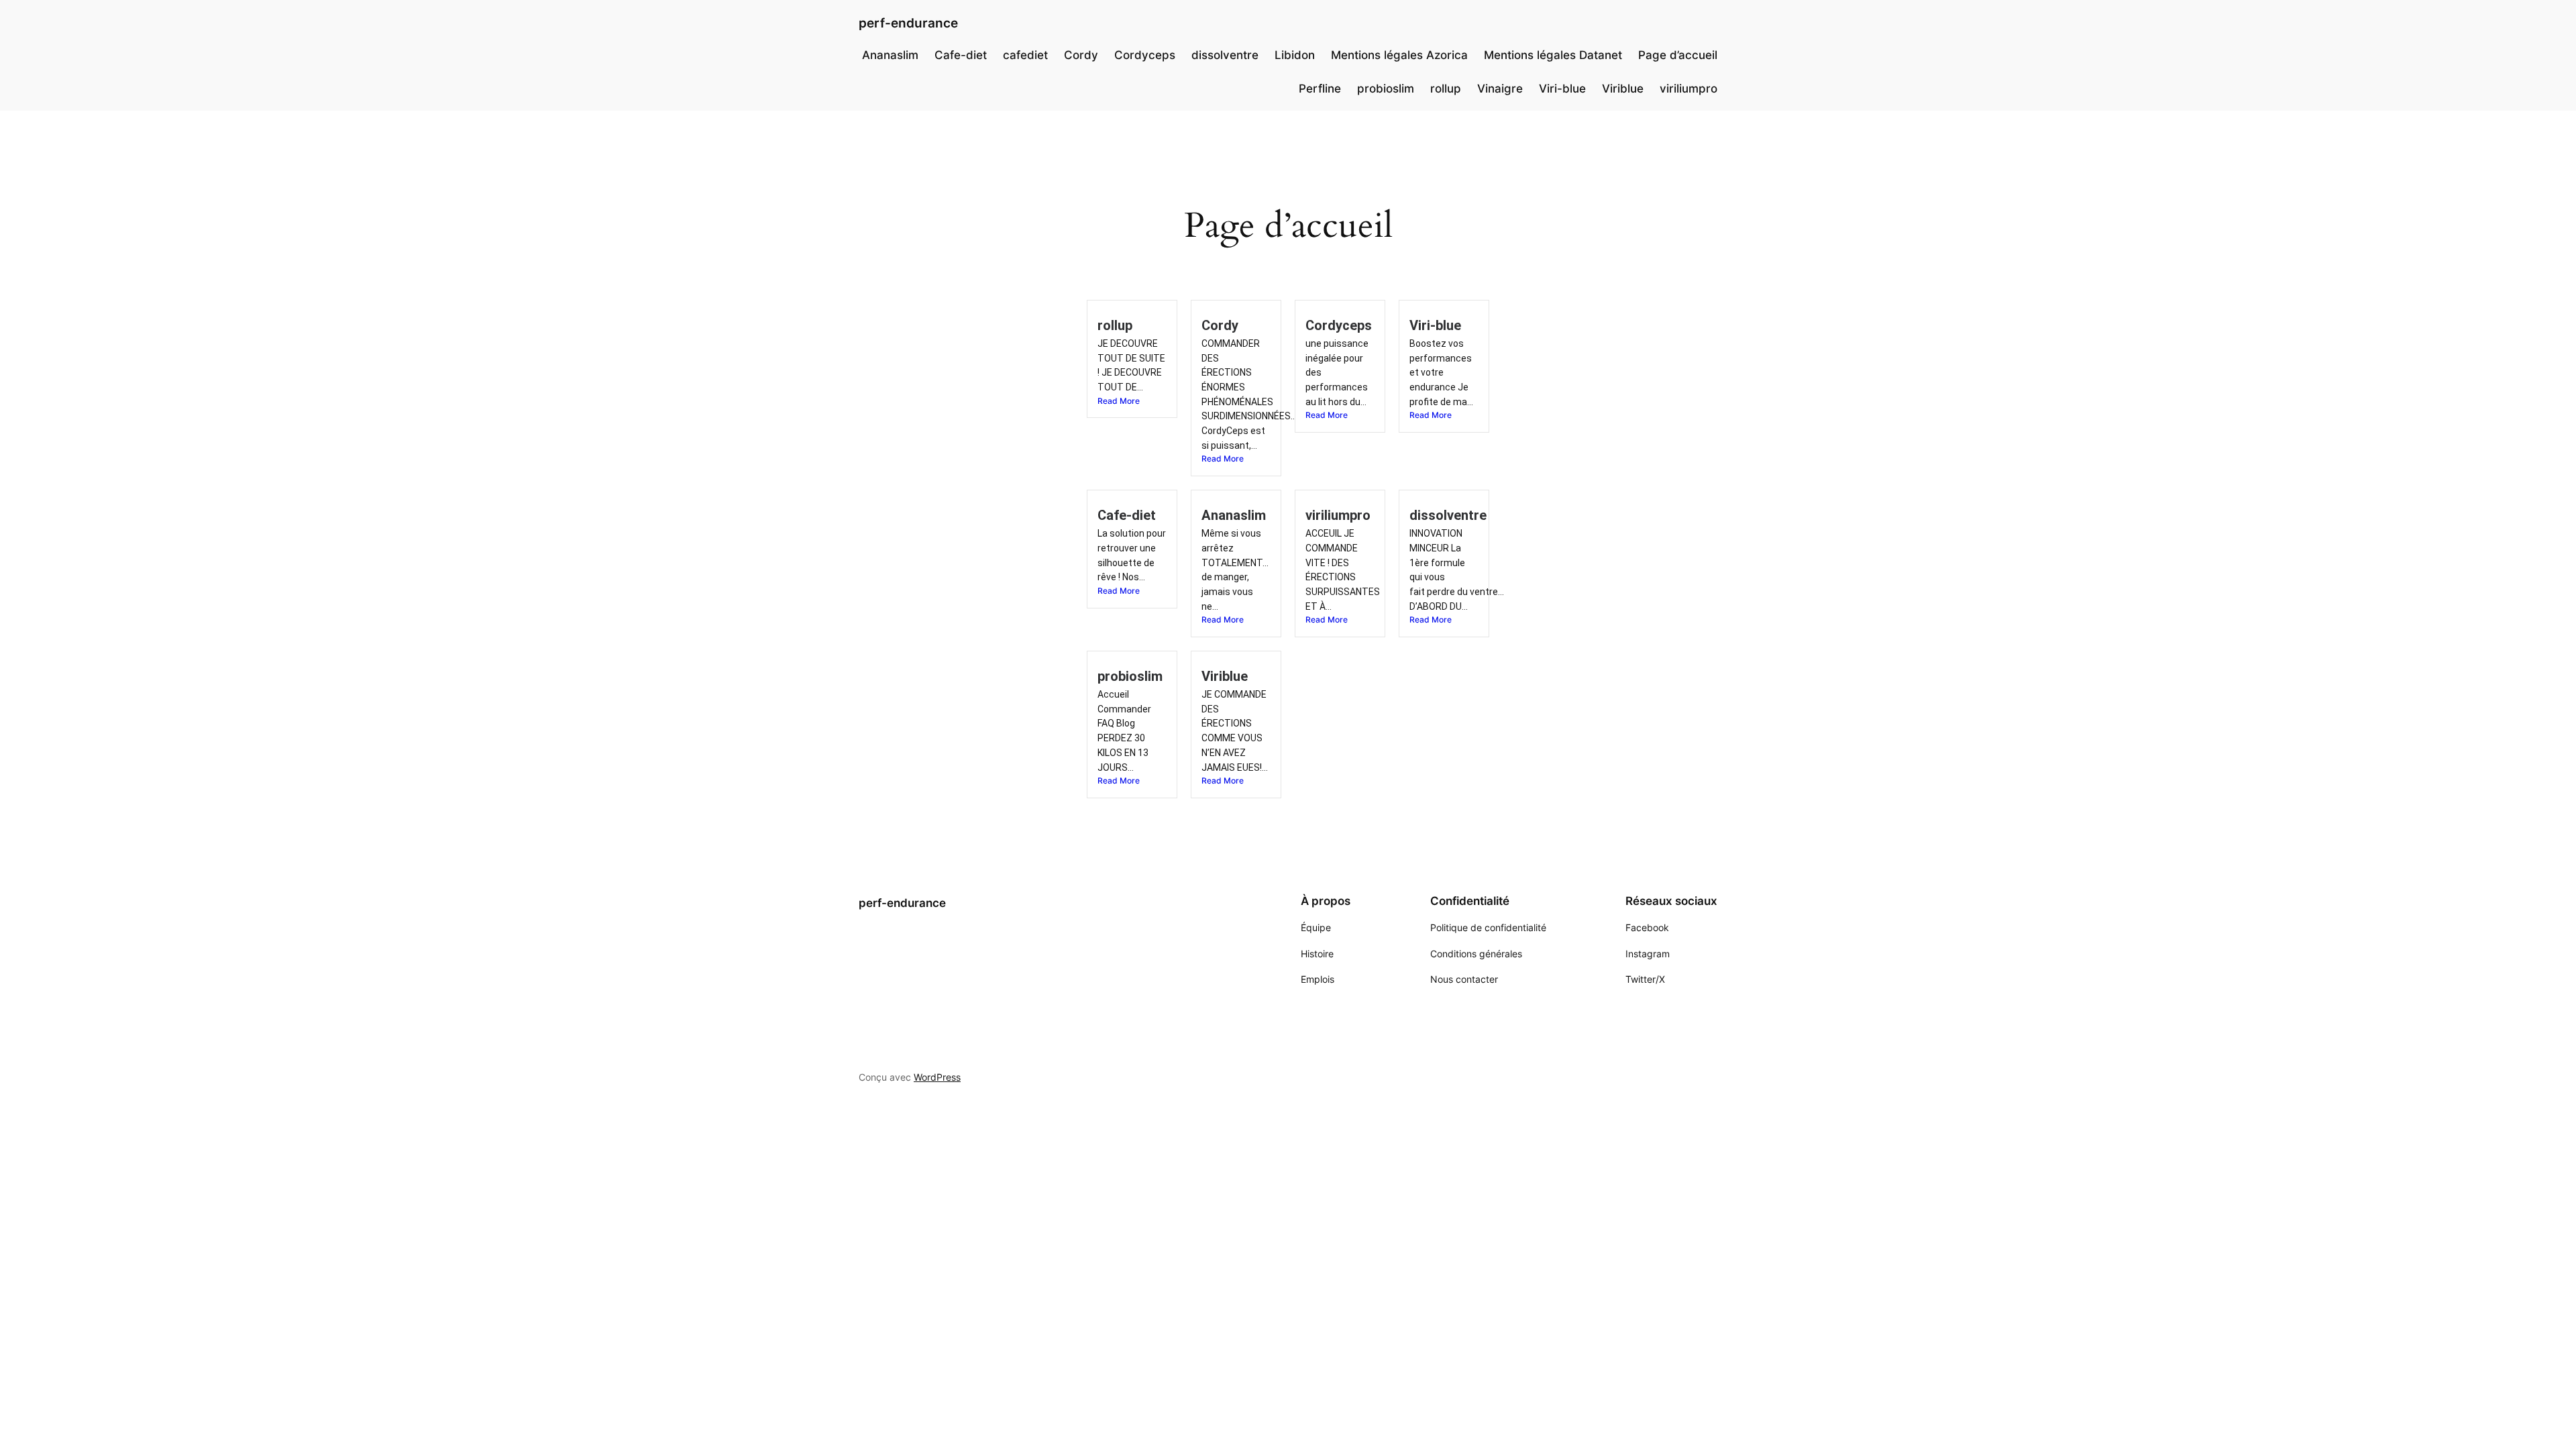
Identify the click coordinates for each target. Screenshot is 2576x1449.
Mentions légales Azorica (1399, 55)
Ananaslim (890, 55)
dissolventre (1225, 55)
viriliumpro (1688, 89)
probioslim (1386, 89)
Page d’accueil (1678, 55)
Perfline (1320, 89)
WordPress (937, 1077)
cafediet (1025, 55)
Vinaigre (1500, 89)
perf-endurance (908, 23)
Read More (1119, 401)
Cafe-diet (961, 55)
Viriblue (1623, 89)
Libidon (1295, 55)
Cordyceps (1145, 55)
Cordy (1081, 55)
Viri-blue (1562, 89)
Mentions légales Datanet (1553, 55)
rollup (1446, 89)
